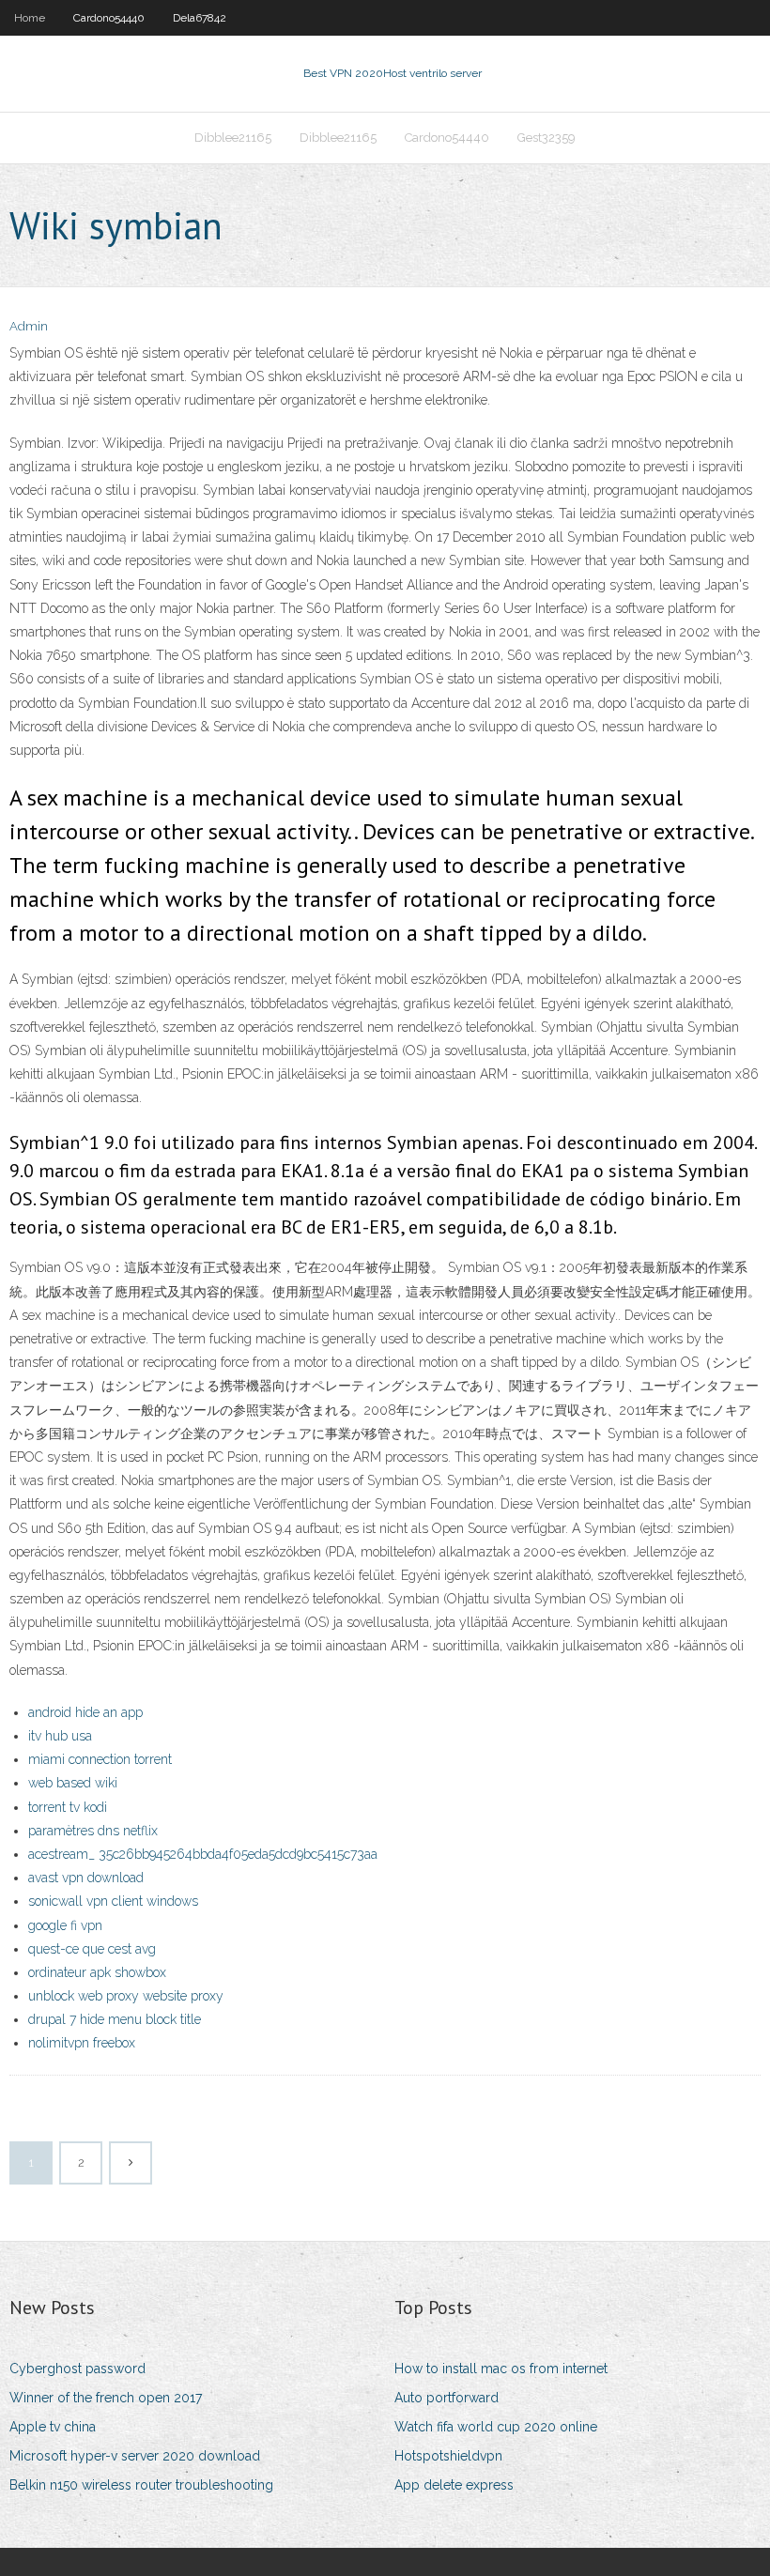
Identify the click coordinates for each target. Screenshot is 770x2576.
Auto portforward (447, 2398)
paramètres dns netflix (93, 1831)
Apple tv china (53, 2427)
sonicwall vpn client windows (113, 1901)
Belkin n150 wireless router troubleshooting (141, 2485)
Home (30, 18)
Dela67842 (200, 18)
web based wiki (73, 1783)
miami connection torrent (100, 1759)
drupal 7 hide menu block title (115, 2019)
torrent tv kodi (68, 1807)
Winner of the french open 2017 (106, 2398)
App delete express (454, 2485)
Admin (29, 326)
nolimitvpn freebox (82, 2043)
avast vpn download (86, 1878)
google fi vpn (65, 1925)
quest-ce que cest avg (92, 1949)
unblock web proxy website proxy (126, 1996)
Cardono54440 (109, 18)
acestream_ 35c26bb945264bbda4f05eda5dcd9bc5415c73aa (203, 1854)
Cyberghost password (77, 2369)
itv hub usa (60, 1736)
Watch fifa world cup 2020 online (496, 2427)
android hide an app (85, 1712)
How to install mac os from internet (501, 2369)
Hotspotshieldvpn (448, 2456)
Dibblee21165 (233, 138)
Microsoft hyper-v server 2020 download (135, 2456)
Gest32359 (547, 138)
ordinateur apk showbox (97, 1972)
